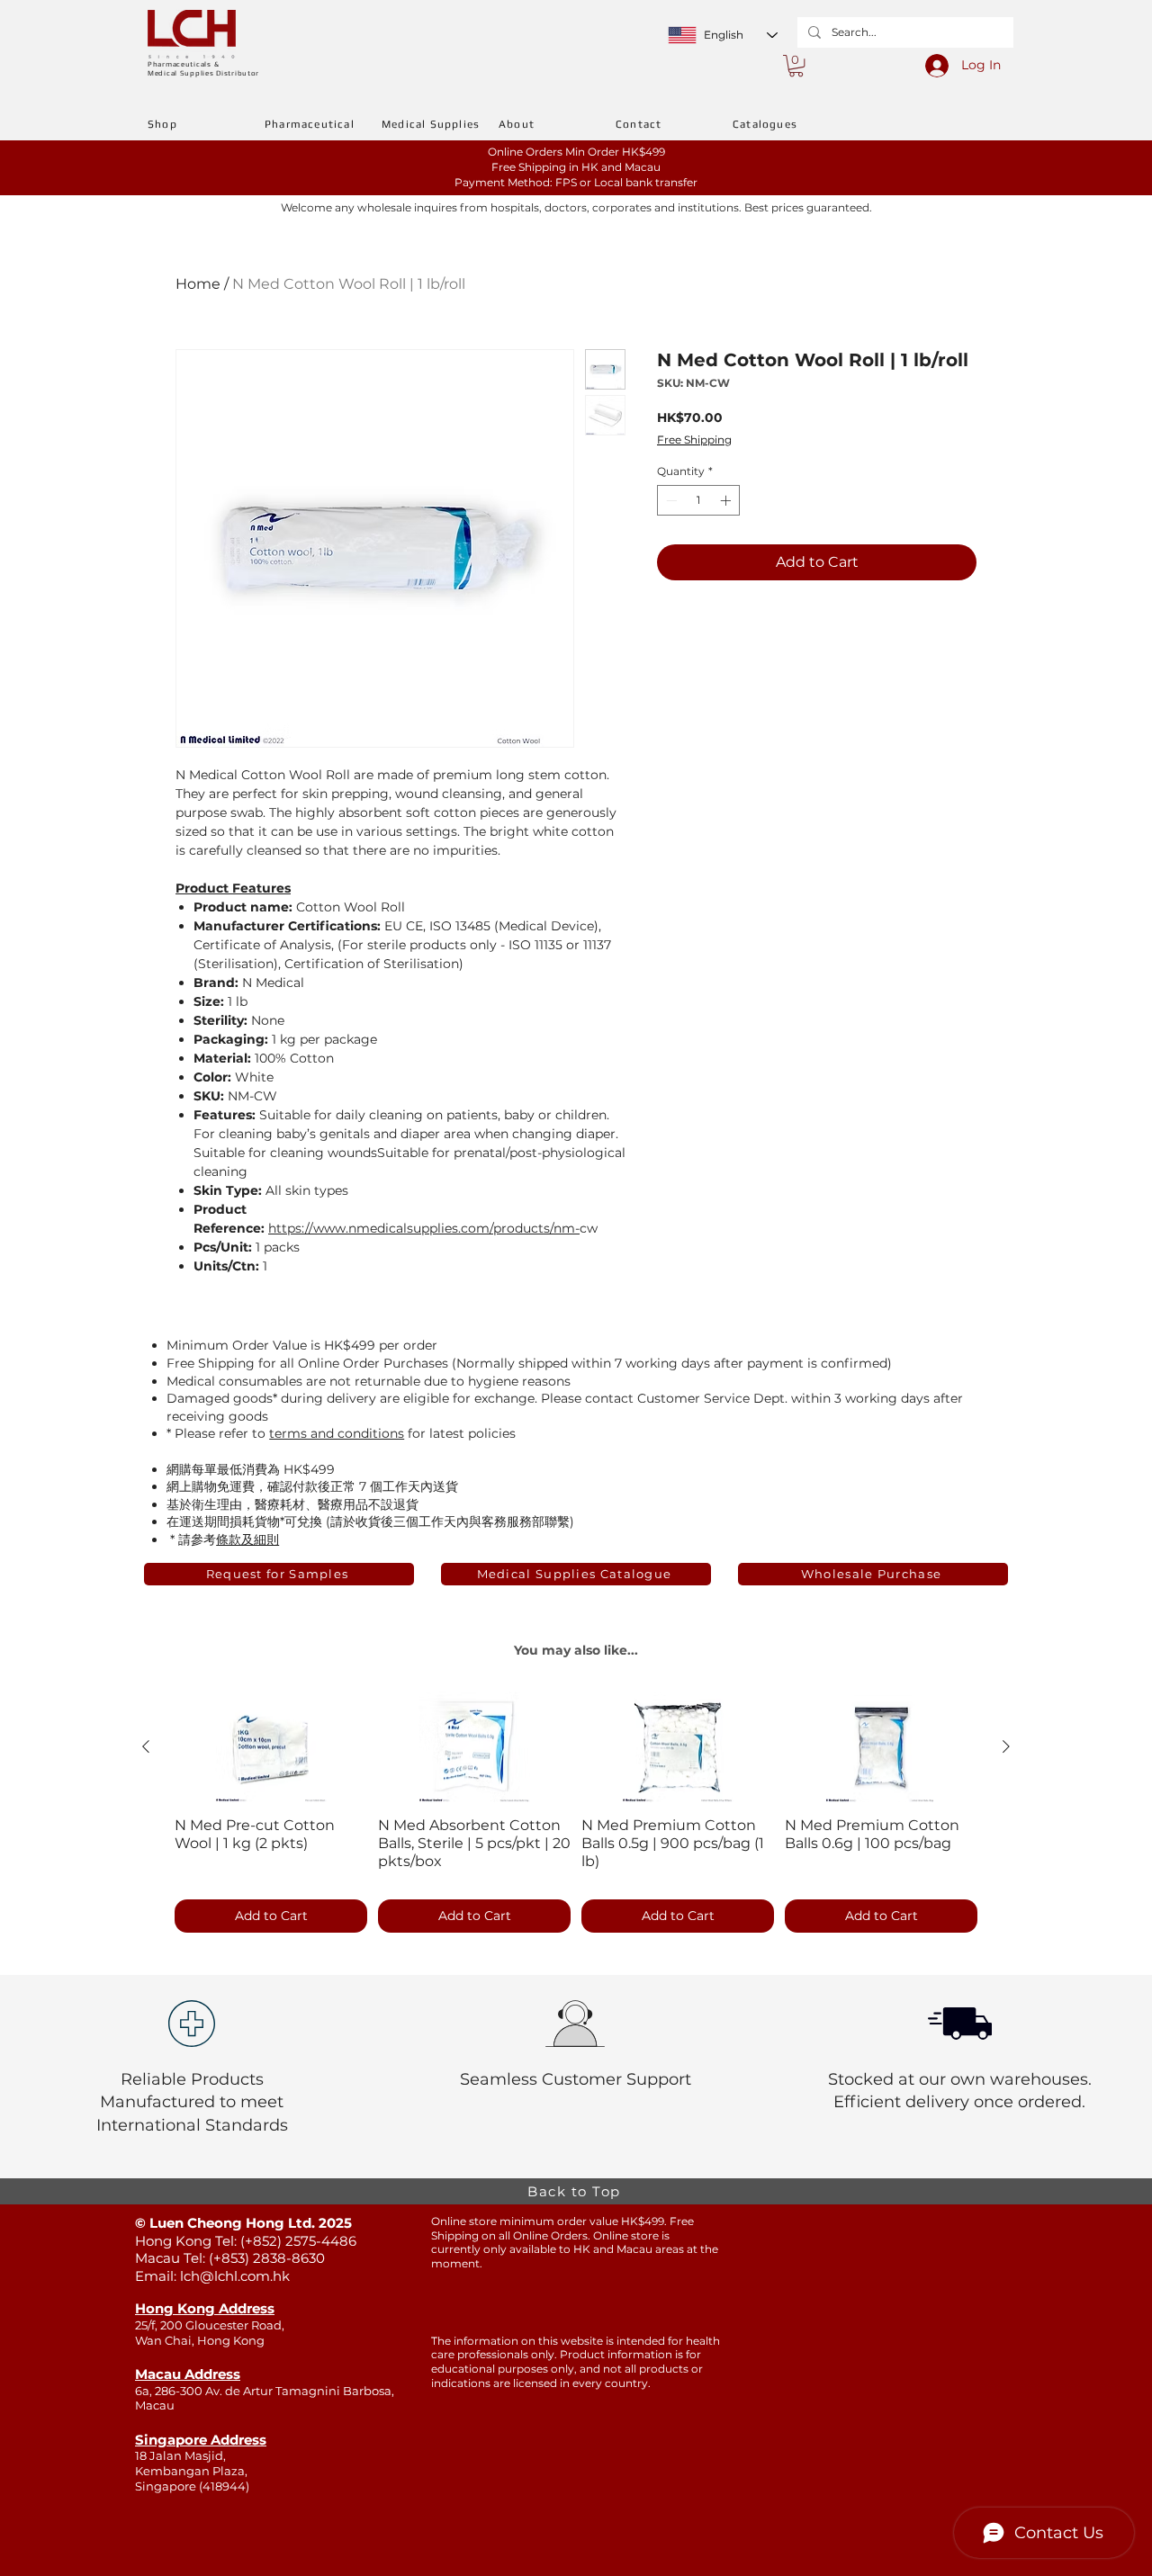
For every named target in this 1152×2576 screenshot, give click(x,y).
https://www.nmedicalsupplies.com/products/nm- (424, 1228)
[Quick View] (271, 1747)
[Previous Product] (146, 1746)
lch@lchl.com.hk (235, 2276)
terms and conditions (337, 1433)
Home (198, 284)
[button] (796, 66)
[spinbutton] (698, 500)
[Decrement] (670, 500)
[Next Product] (1006, 1746)
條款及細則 (247, 1539)
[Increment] (727, 500)
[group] (576, 1814)
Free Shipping (694, 440)
